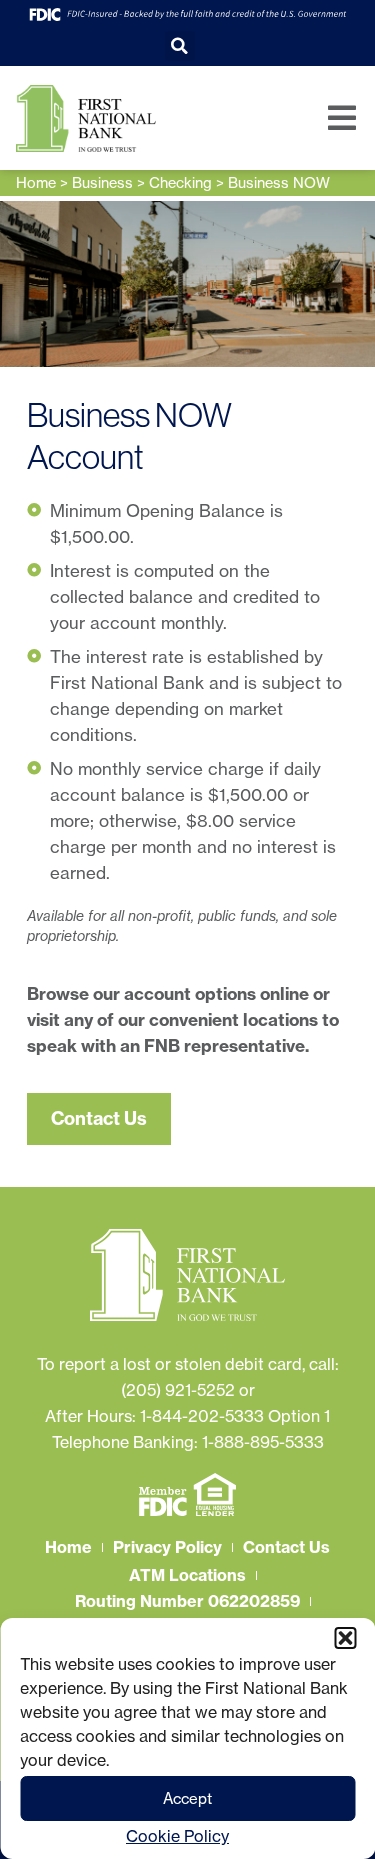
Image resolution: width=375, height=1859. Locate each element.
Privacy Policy (167, 1547)
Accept (187, 1798)
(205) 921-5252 (178, 1390)
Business (102, 183)
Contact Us (286, 1547)
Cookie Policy (177, 1836)
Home (36, 183)
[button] (345, 1638)
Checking (180, 183)
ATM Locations (187, 1575)
